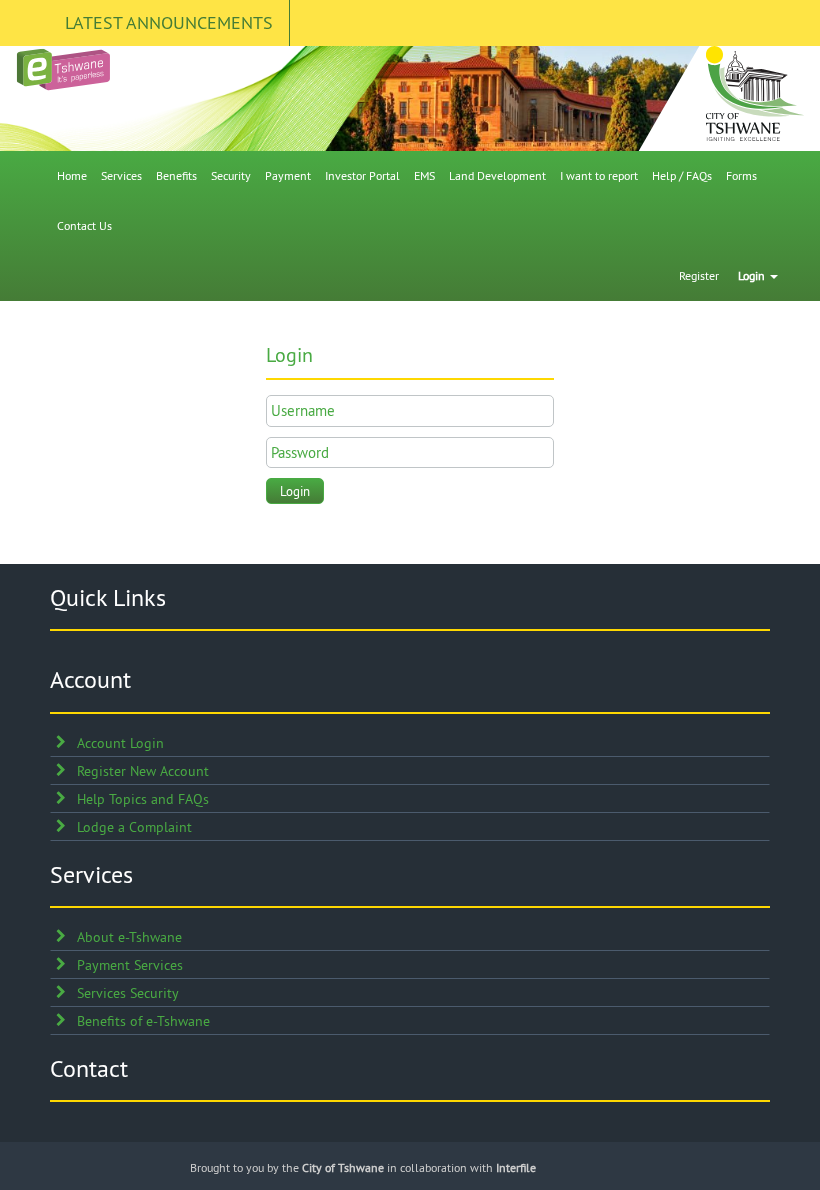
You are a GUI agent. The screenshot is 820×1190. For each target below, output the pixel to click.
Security (231, 175)
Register (699, 275)
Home (72, 175)
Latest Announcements (169, 22)
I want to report (599, 175)
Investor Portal (362, 175)
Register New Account (143, 771)
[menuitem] (72, 176)
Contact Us (84, 225)
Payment (288, 175)
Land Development (497, 175)
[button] (295, 491)
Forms (741, 175)
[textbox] (410, 410)
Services (121, 175)
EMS (424, 175)
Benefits (176, 175)
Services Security (128, 993)
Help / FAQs (682, 175)
